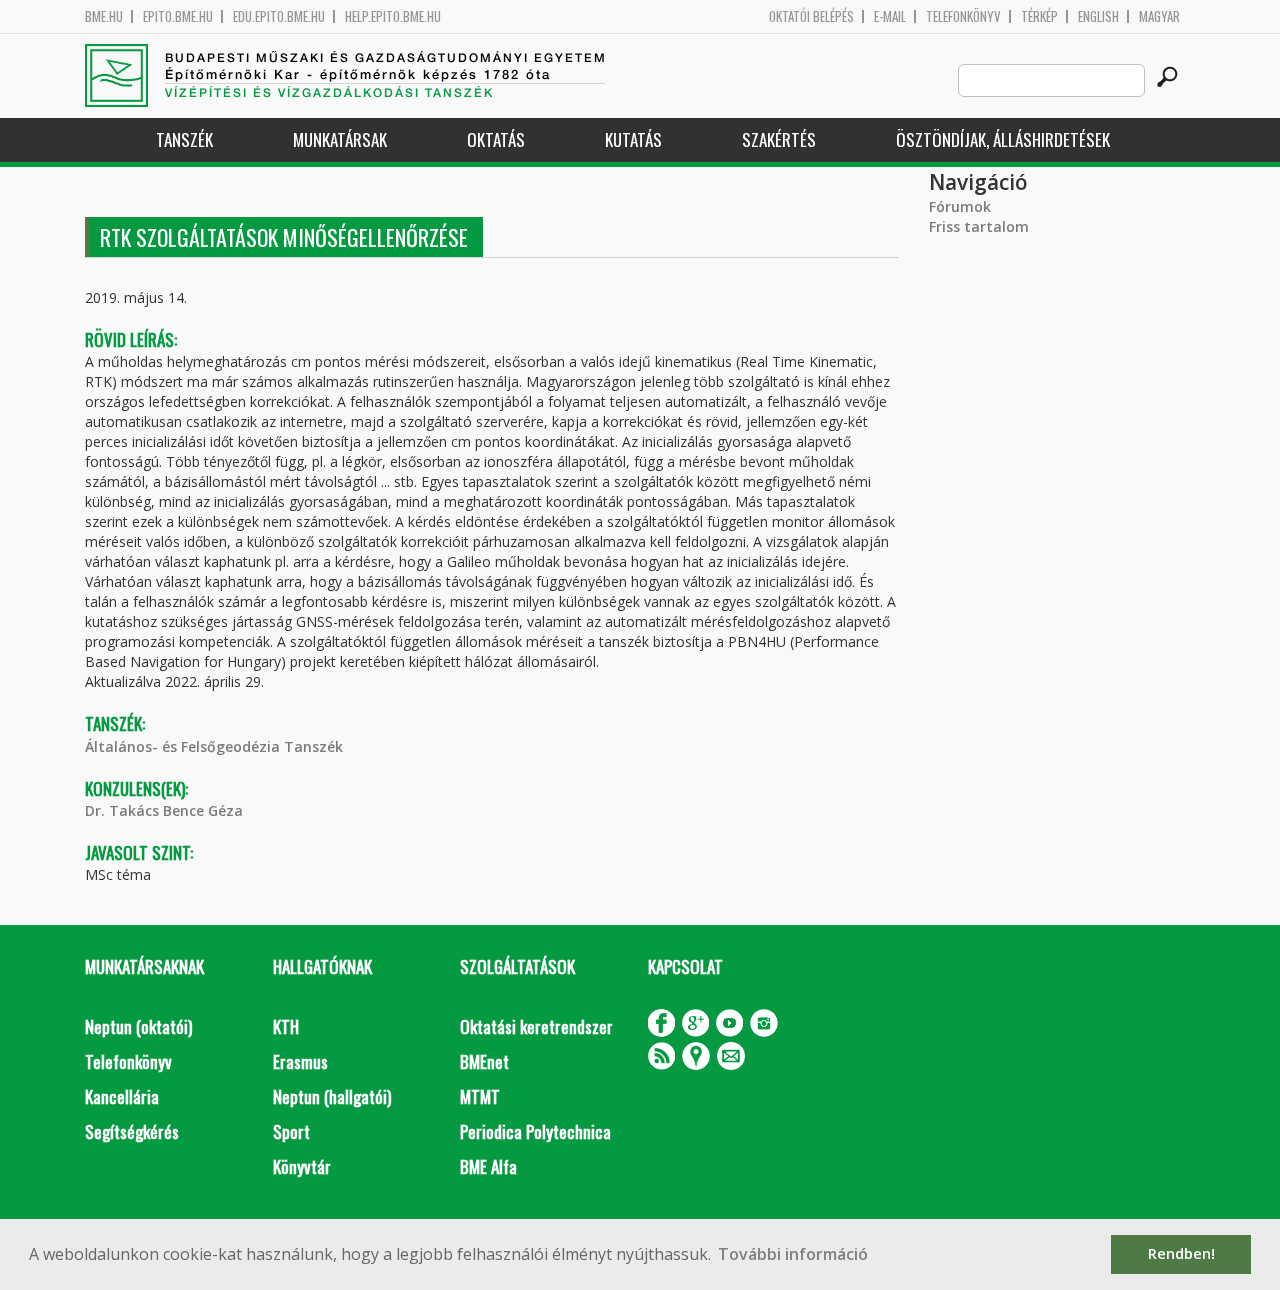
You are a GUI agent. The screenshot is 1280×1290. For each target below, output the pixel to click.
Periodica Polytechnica (535, 1131)
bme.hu (104, 16)
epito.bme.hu (178, 16)
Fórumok (960, 206)
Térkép (1039, 16)
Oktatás (496, 139)
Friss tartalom (979, 226)
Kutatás (633, 139)
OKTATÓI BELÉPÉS (811, 16)
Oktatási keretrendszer (536, 1026)
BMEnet (484, 1061)
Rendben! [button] (1181, 1253)
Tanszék (184, 139)
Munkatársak (340, 139)
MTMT (480, 1096)
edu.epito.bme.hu (279, 16)
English (1098, 16)
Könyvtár (302, 1166)
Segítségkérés (132, 1131)
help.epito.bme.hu (393, 16)
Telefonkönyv (963, 16)
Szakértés (779, 139)
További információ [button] (793, 1254)
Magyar (1159, 16)
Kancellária (122, 1096)
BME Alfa (488, 1166)
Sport (291, 1131)
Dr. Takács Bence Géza (164, 810)
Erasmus (300, 1061)
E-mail (890, 16)
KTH (286, 1026)
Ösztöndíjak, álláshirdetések (1003, 139)
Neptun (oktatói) (138, 1026)
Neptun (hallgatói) (332, 1096)
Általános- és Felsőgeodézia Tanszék (214, 746)
